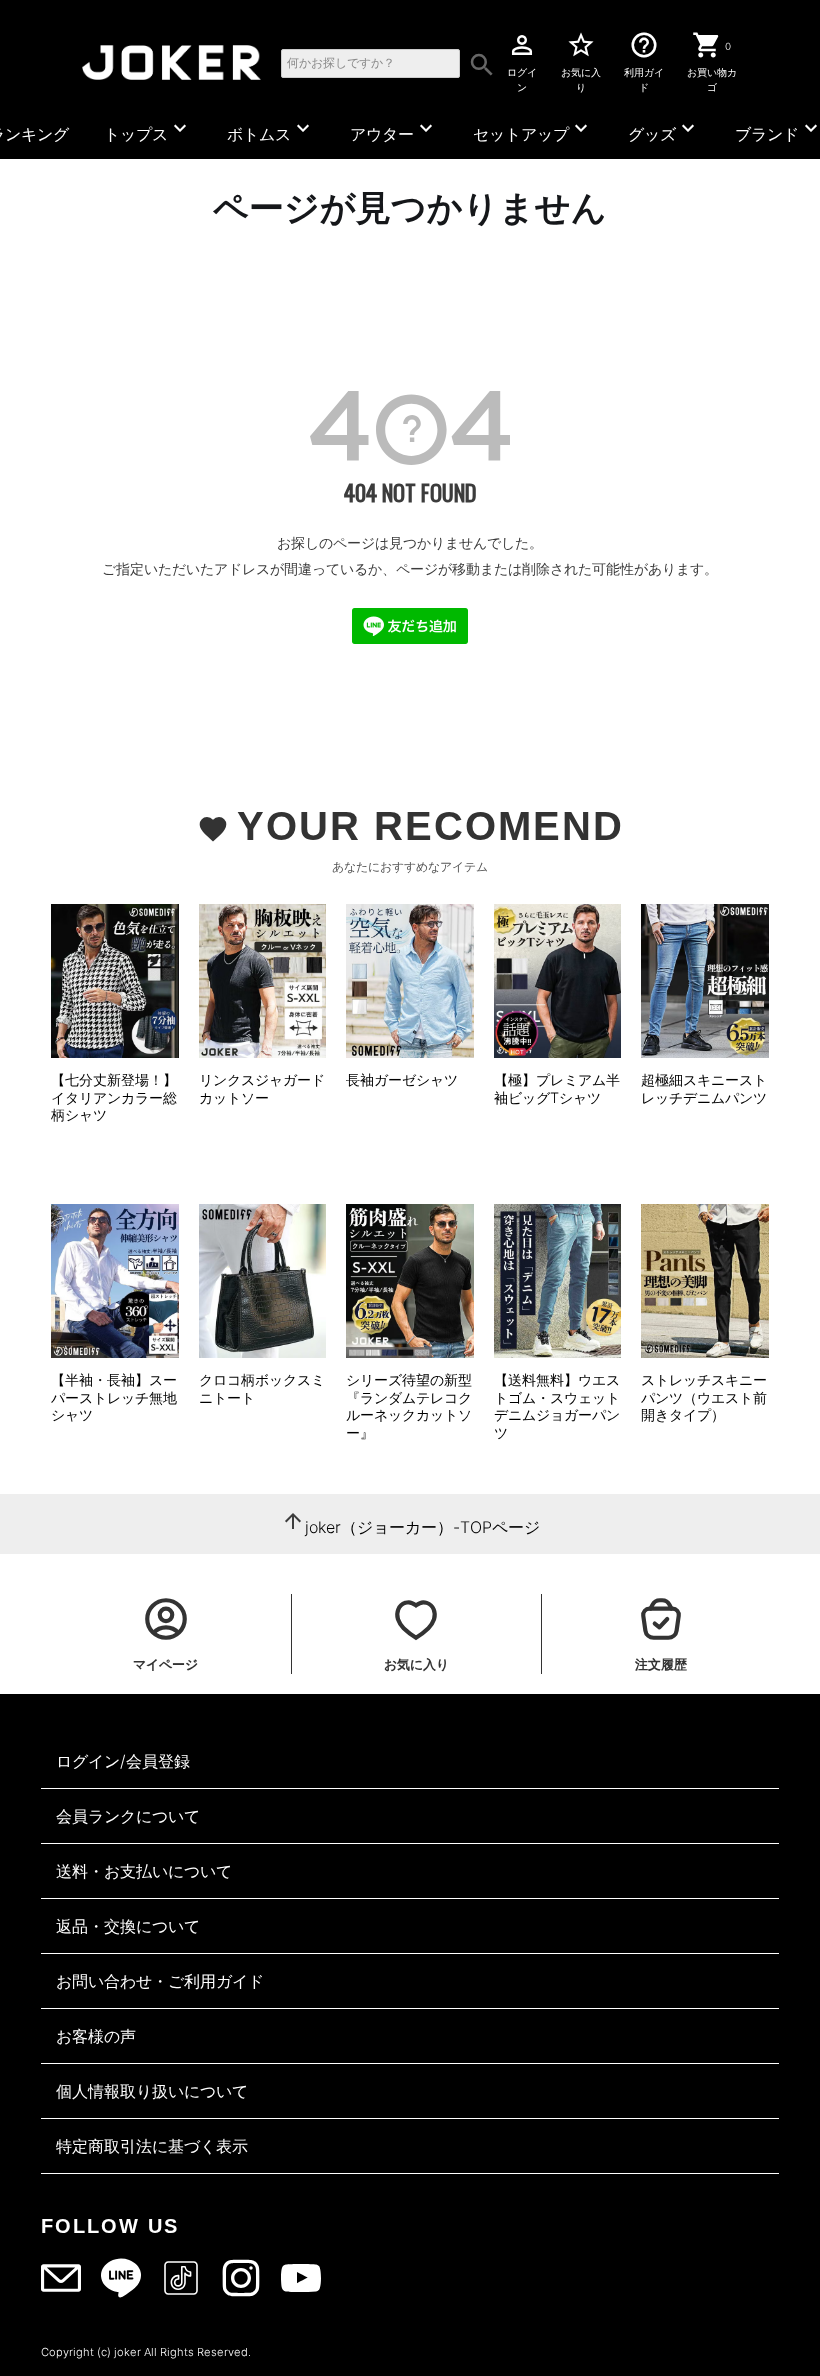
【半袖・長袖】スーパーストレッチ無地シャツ (114, 1397)
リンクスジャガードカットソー (262, 1088)
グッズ (664, 130)
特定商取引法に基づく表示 (152, 2146)
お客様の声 (96, 2036)
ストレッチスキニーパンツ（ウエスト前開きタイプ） (704, 1397)
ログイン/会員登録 (123, 1761)
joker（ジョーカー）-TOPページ (422, 1527)
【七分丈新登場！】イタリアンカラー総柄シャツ (114, 1097)
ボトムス (271, 130)
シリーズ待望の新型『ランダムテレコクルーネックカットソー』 (409, 1406)
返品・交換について (128, 1926)
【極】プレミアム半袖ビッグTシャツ (557, 1088)
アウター (394, 130)
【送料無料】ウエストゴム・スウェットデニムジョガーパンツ (557, 1406)
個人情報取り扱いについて (152, 2091)
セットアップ (533, 130)
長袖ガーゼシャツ (402, 1079)
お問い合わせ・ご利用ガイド (160, 1981)
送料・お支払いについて (144, 1871)
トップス (148, 130)
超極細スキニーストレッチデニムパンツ (704, 1088)
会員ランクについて (128, 1816)
